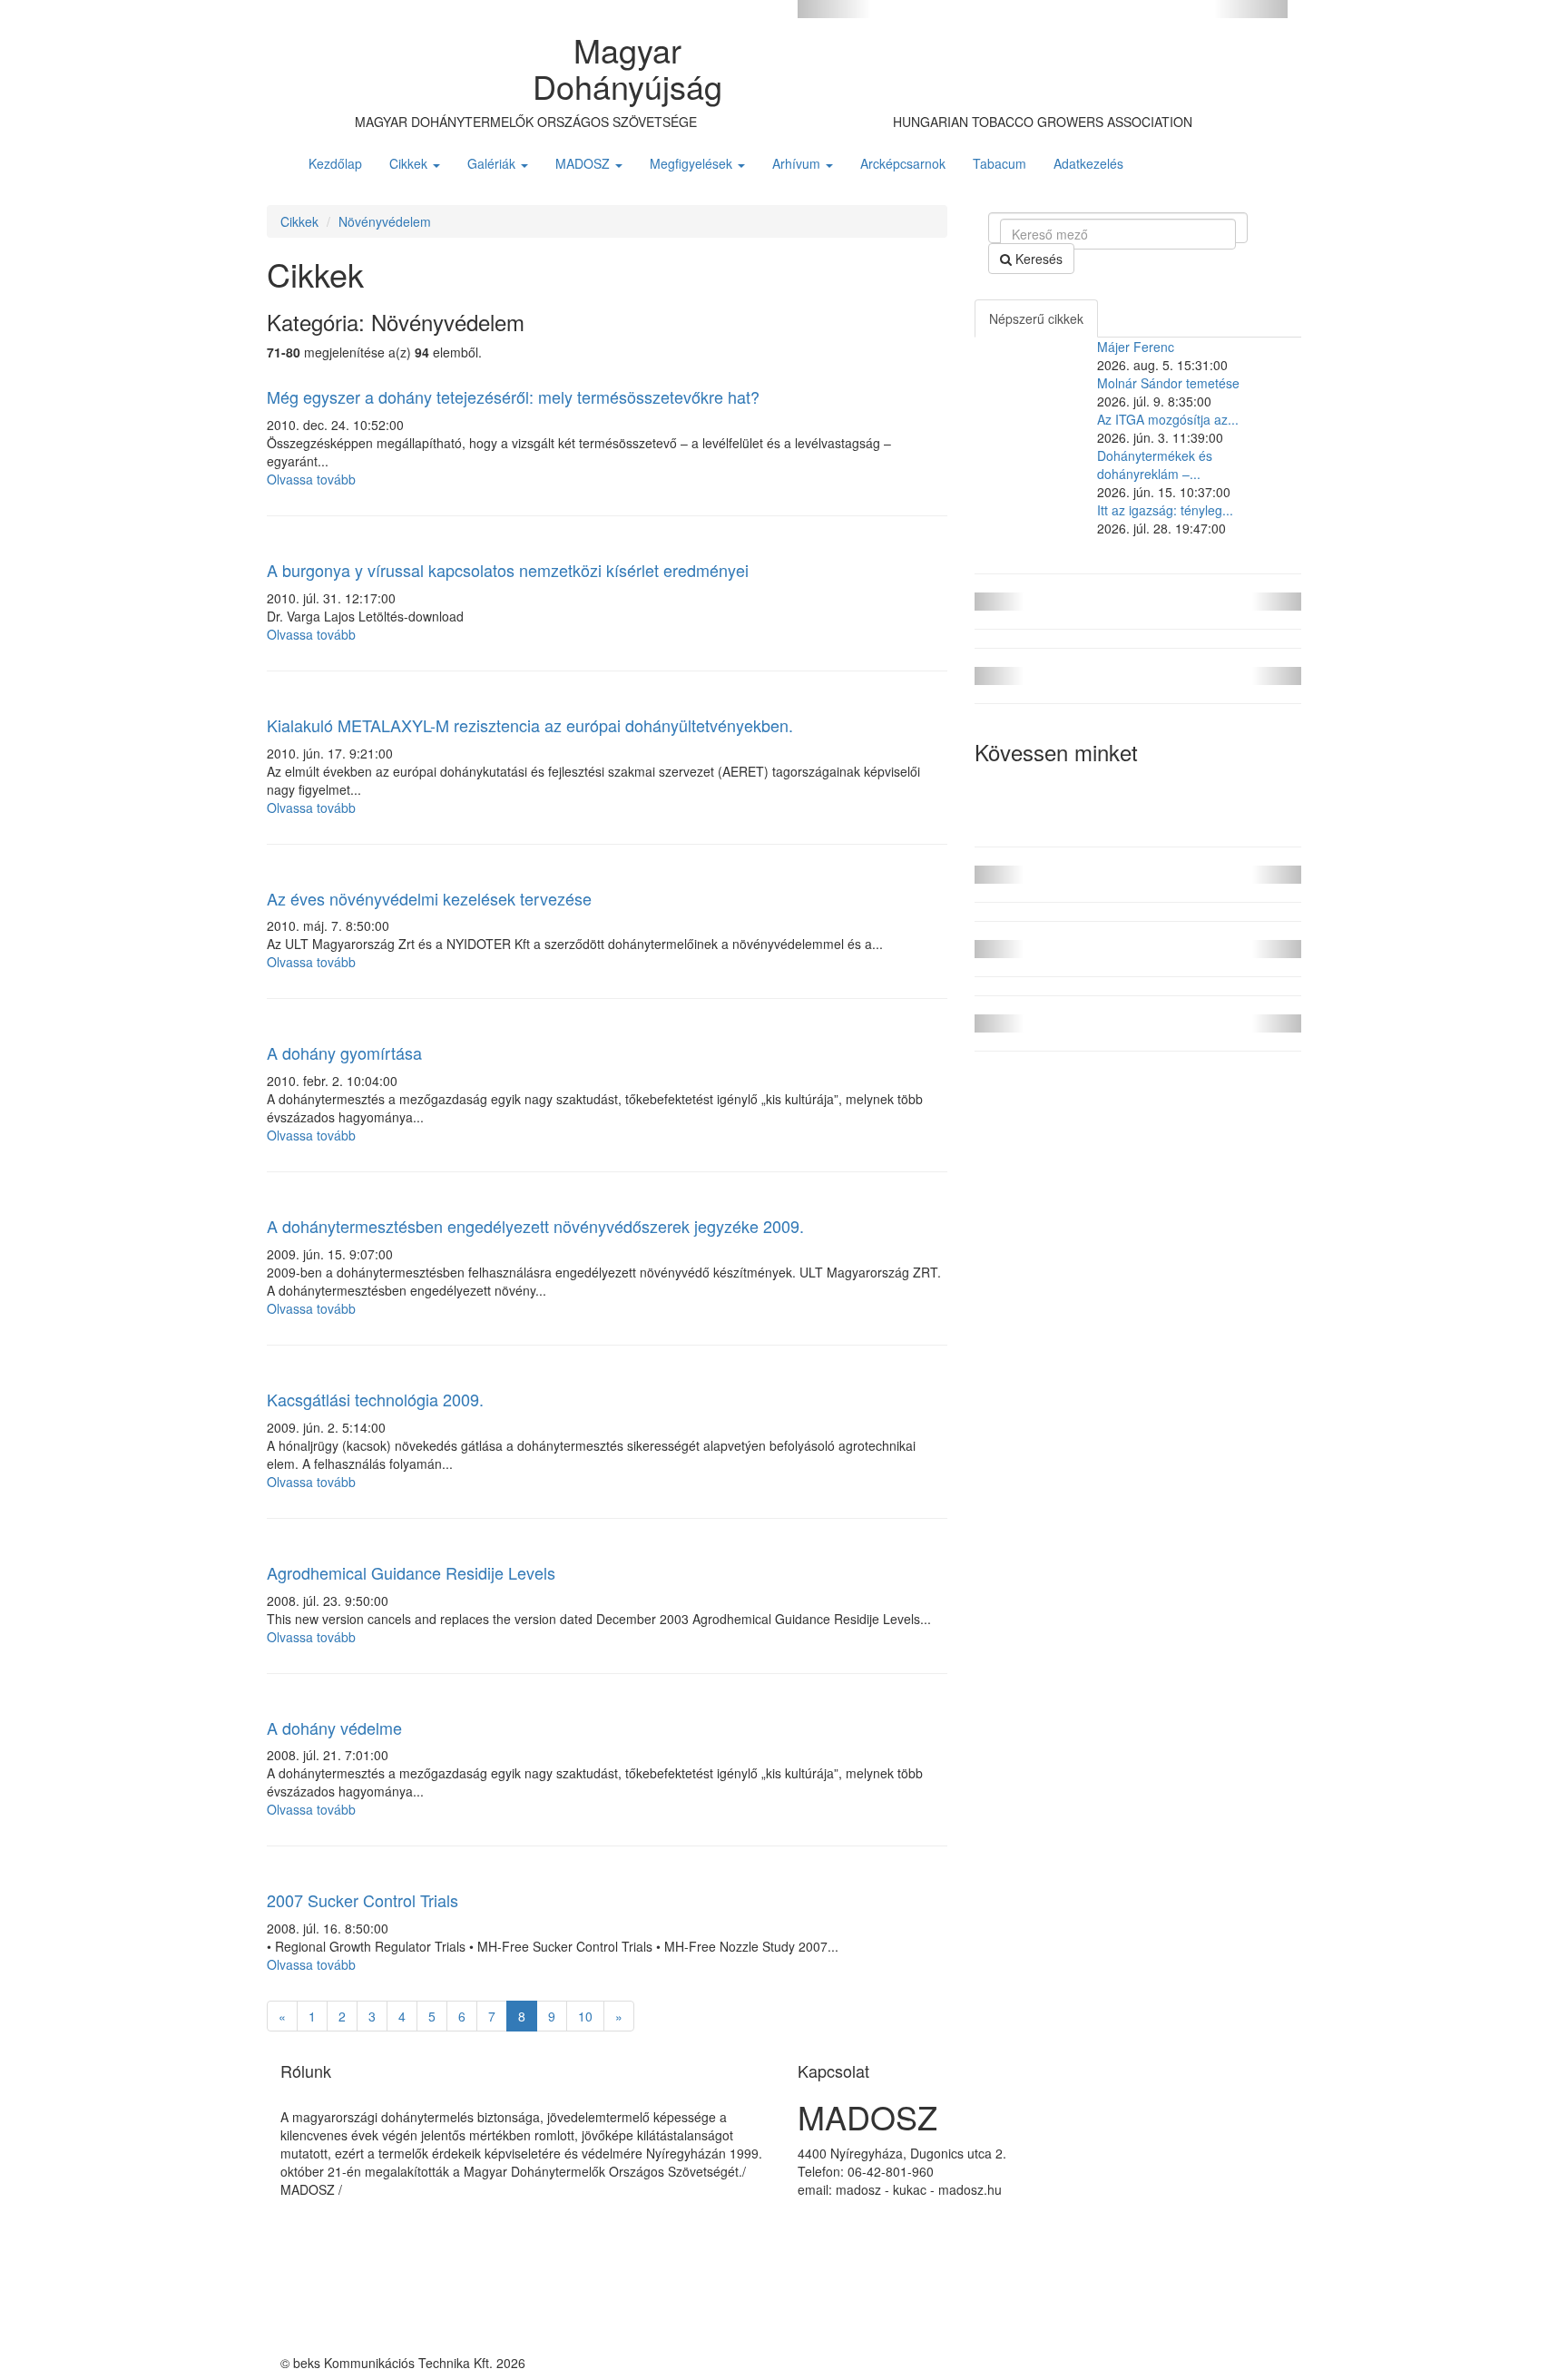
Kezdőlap (335, 163)
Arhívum (798, 163)
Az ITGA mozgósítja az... (1168, 419)
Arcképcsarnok (903, 163)
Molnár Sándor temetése (1168, 383)
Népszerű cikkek (1036, 318)
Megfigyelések (693, 163)
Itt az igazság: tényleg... (1165, 510)
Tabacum (1000, 163)
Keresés (1037, 259)
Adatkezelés (1088, 163)
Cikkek (410, 163)
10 (585, 2016)
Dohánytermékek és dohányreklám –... (1155, 465)
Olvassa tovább (311, 479)
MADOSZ (584, 163)
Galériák (493, 163)
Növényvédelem (385, 221)
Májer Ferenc (1136, 347)
